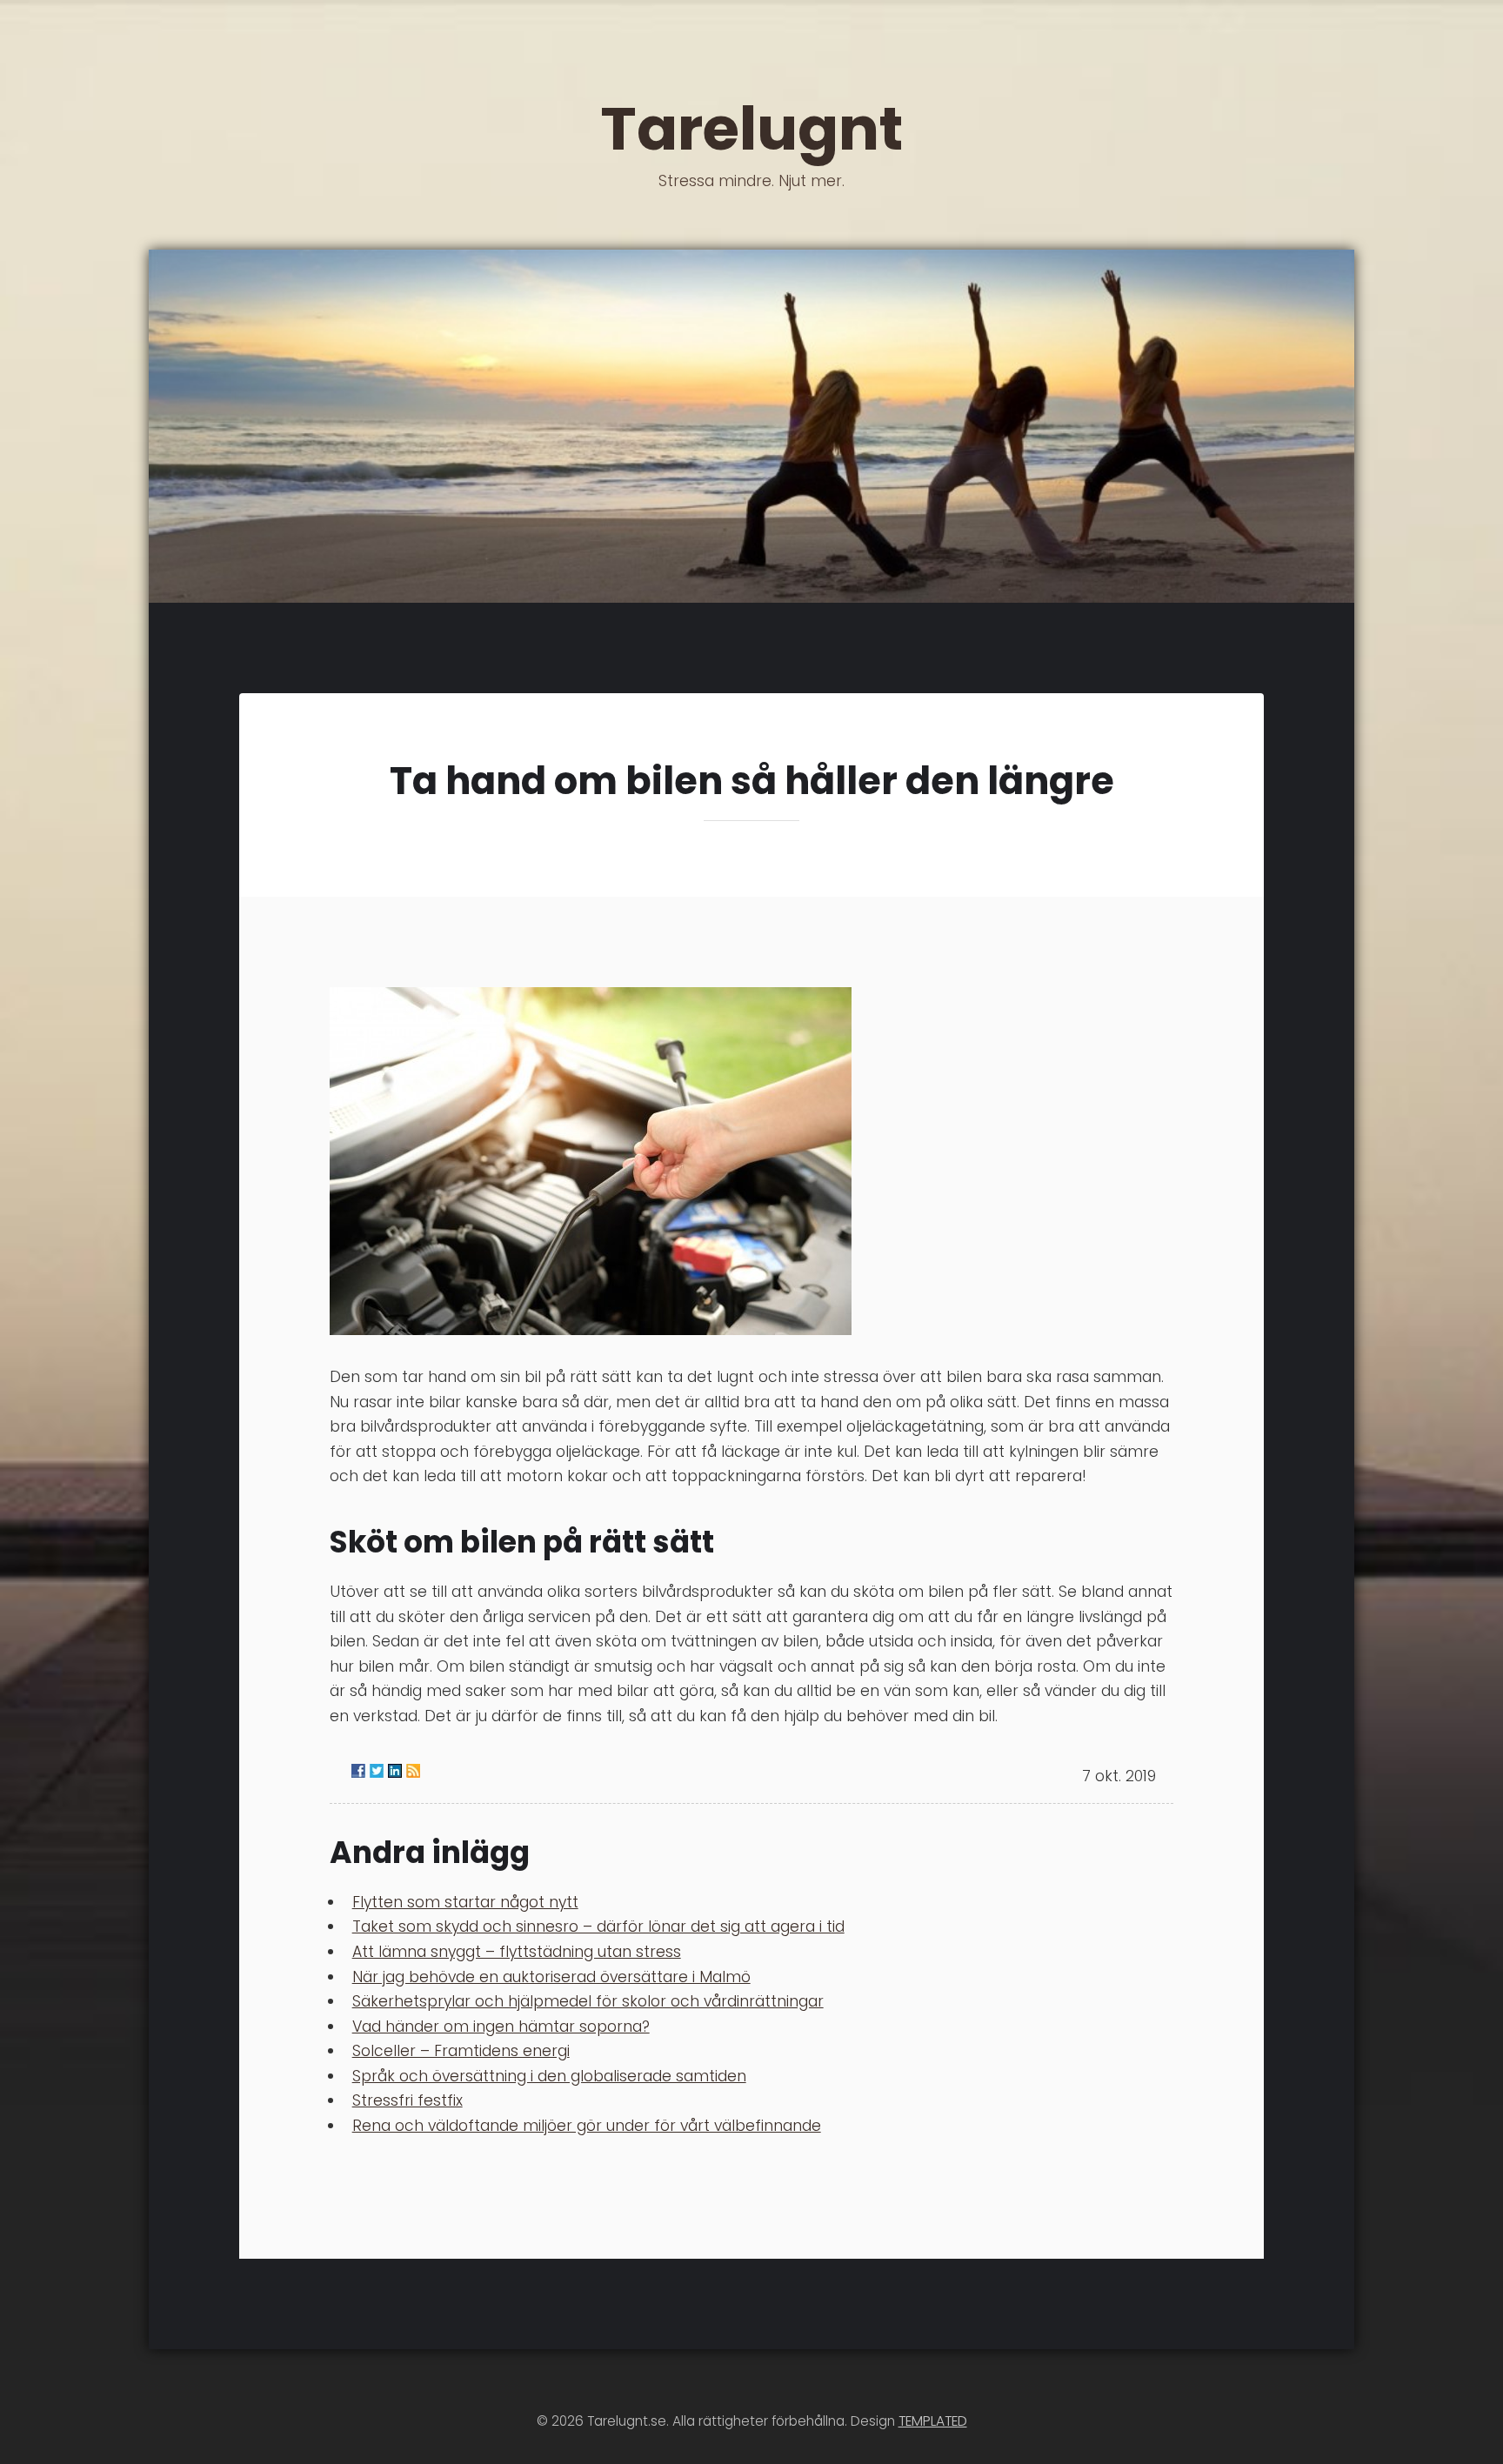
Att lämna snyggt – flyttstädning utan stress (517, 1952)
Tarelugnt (751, 138)
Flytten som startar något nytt (465, 1902)
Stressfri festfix (407, 2100)
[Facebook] (358, 1771)
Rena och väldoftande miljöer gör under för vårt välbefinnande (587, 2126)
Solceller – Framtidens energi (461, 2051)
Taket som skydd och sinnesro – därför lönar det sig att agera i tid (598, 1926)
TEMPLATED (933, 2421)
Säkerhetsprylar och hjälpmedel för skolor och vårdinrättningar (588, 2001)
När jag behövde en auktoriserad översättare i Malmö (551, 1977)
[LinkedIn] (395, 1771)
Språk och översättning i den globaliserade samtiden (549, 2076)
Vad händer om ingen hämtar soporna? (501, 2027)
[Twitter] (377, 1771)
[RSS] (413, 1771)
